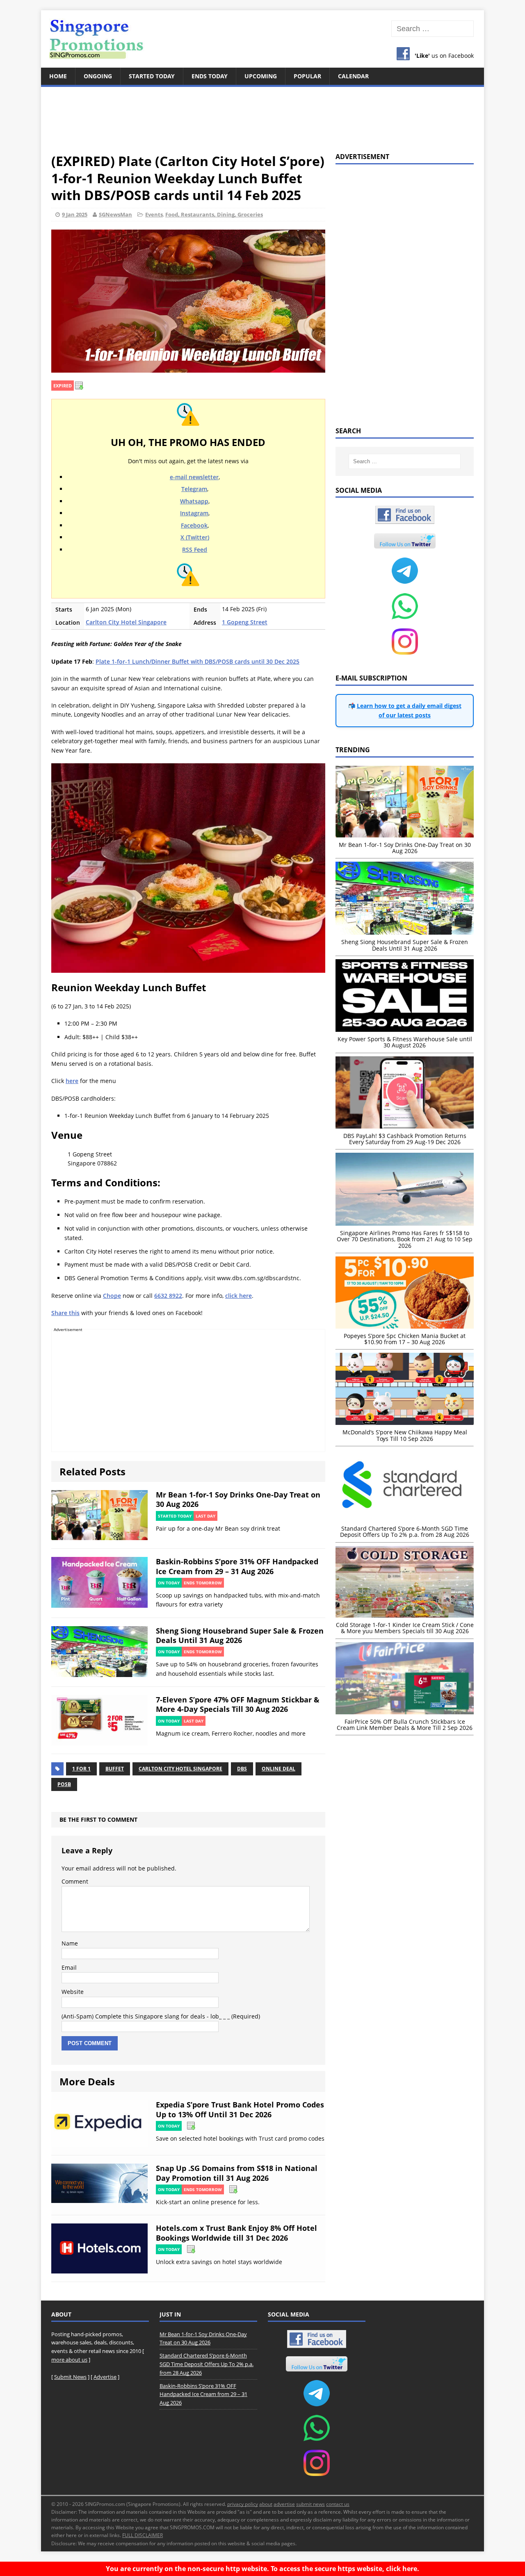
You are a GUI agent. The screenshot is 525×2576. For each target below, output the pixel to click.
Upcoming (261, 76)
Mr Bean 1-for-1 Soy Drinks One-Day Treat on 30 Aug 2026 (238, 1499)
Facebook (194, 525)
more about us (69, 2360)
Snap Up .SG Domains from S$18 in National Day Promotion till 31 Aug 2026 (237, 2173)
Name (70, 1943)
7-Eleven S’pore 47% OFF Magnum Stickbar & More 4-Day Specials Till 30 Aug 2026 (238, 1704)
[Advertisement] (262, 115)
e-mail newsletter (194, 477)
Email (69, 1967)
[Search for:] (433, 29)
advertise (284, 2504)
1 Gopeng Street (245, 622)
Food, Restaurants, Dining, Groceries (214, 214)
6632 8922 (168, 1296)
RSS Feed (195, 550)
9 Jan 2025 (75, 214)
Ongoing (98, 76)
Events (154, 214)
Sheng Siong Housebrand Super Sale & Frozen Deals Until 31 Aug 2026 (240, 1635)
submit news (310, 2504)
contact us (338, 2504)
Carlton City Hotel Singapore (126, 622)
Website (73, 1992)
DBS (242, 1769)
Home (58, 76)
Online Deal (278, 1769)
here (72, 1081)
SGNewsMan (115, 214)
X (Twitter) (195, 537)
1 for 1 (81, 1769)
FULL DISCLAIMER (143, 2535)
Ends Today (210, 76)
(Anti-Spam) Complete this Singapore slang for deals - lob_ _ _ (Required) (161, 2016)
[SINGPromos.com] (262, 39)
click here (239, 1296)
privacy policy (243, 2504)
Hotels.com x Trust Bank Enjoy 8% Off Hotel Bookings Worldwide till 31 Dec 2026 (236, 2233)
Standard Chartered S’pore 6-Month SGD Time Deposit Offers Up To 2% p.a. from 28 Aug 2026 (207, 2364)
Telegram (194, 489)
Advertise (105, 2377)
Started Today (152, 76)
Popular (307, 76)
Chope (112, 1296)
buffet (115, 1769)
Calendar (353, 76)
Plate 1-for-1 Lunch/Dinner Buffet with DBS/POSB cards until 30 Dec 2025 (197, 661)
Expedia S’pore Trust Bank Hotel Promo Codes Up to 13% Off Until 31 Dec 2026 (240, 2109)
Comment (75, 1881)
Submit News (70, 2377)
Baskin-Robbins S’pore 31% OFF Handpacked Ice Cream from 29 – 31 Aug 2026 (237, 1566)
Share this (65, 1313)
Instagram (194, 513)
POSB (64, 1784)
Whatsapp (194, 501)
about (266, 2504)
